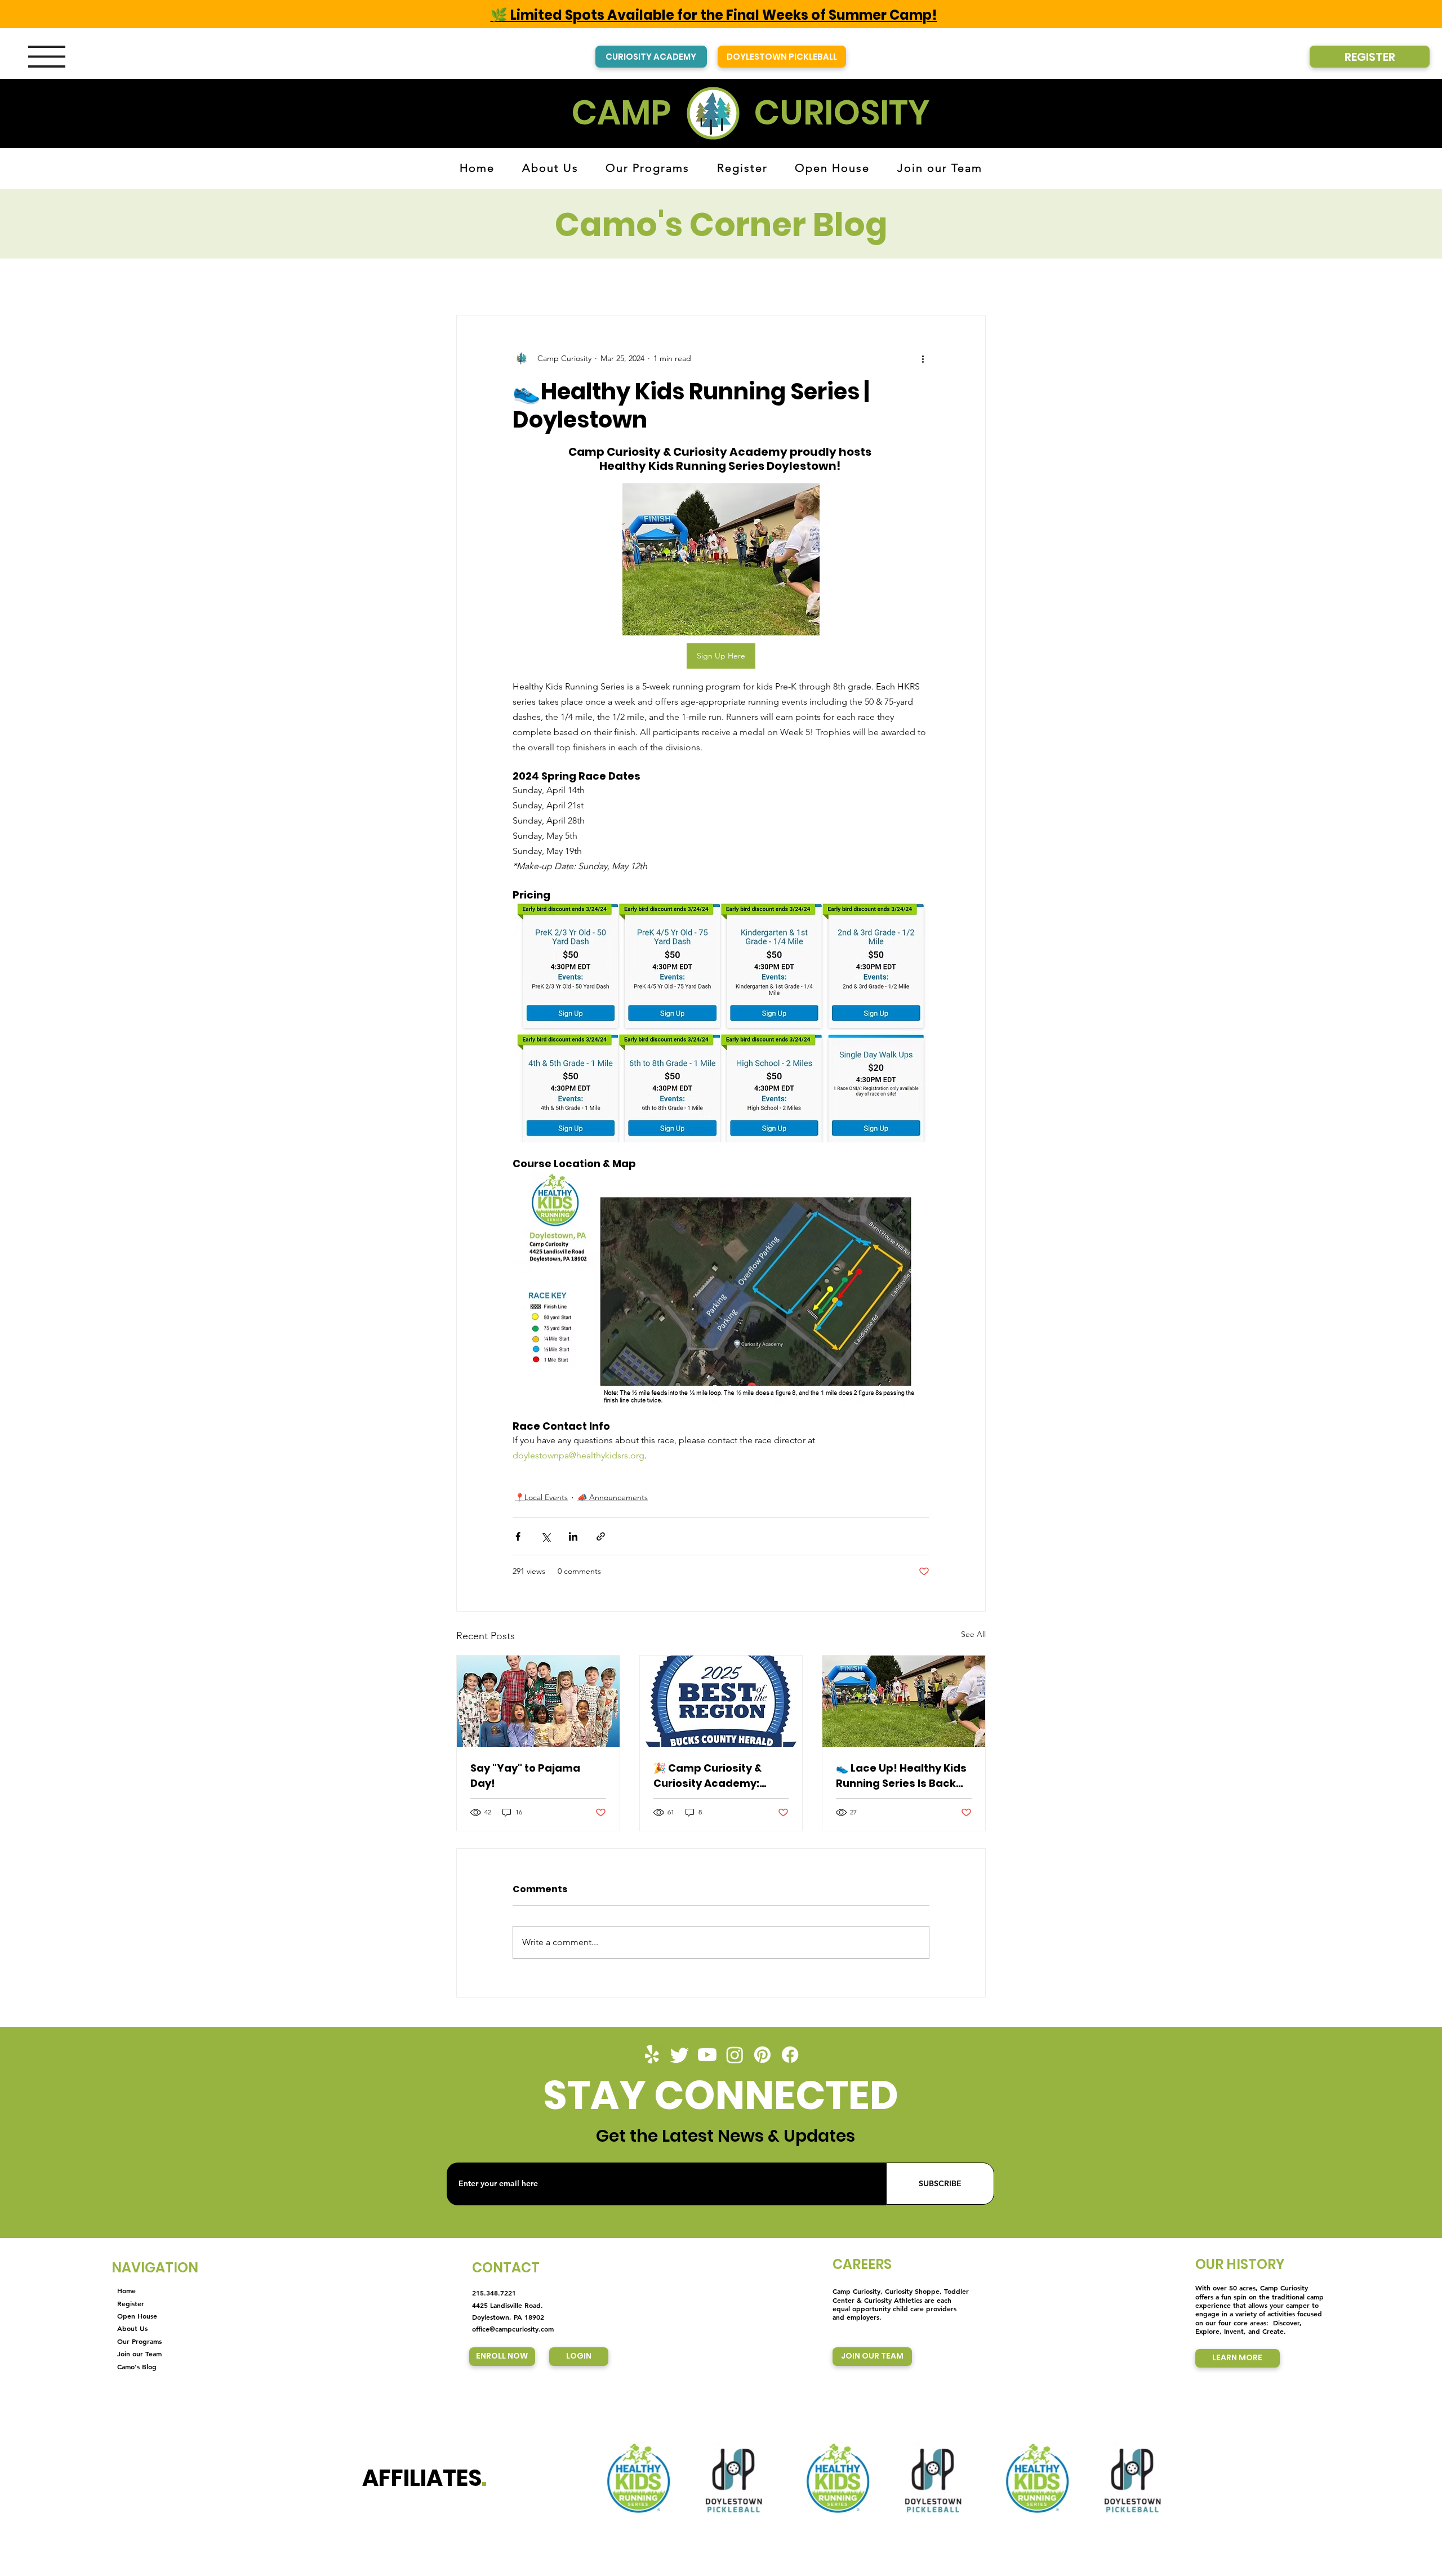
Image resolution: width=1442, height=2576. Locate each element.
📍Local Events (541, 1497)
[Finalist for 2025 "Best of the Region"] (721, 1701)
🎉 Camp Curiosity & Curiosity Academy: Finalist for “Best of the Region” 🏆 (714, 1776)
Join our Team (139, 2353)
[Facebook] (790, 2055)
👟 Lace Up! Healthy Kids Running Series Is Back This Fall (901, 1776)
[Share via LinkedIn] (573, 1536)
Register (131, 2303)
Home (126, 2290)
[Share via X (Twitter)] (546, 1536)
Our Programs (139, 2341)
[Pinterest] (762, 2055)
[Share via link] (601, 1536)
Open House (137, 2316)
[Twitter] (680, 2055)
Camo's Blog (137, 2366)
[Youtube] (707, 2055)
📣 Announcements (613, 1497)
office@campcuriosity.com (513, 2329)
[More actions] (923, 358)
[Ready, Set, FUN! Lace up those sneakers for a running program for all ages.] (904, 1701)
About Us (132, 2328)
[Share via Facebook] (518, 1536)
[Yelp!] (652, 2055)
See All (973, 1634)
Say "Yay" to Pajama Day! (525, 1776)
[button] (47, 57)
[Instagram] (735, 2055)
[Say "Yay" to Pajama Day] (538, 1701)
